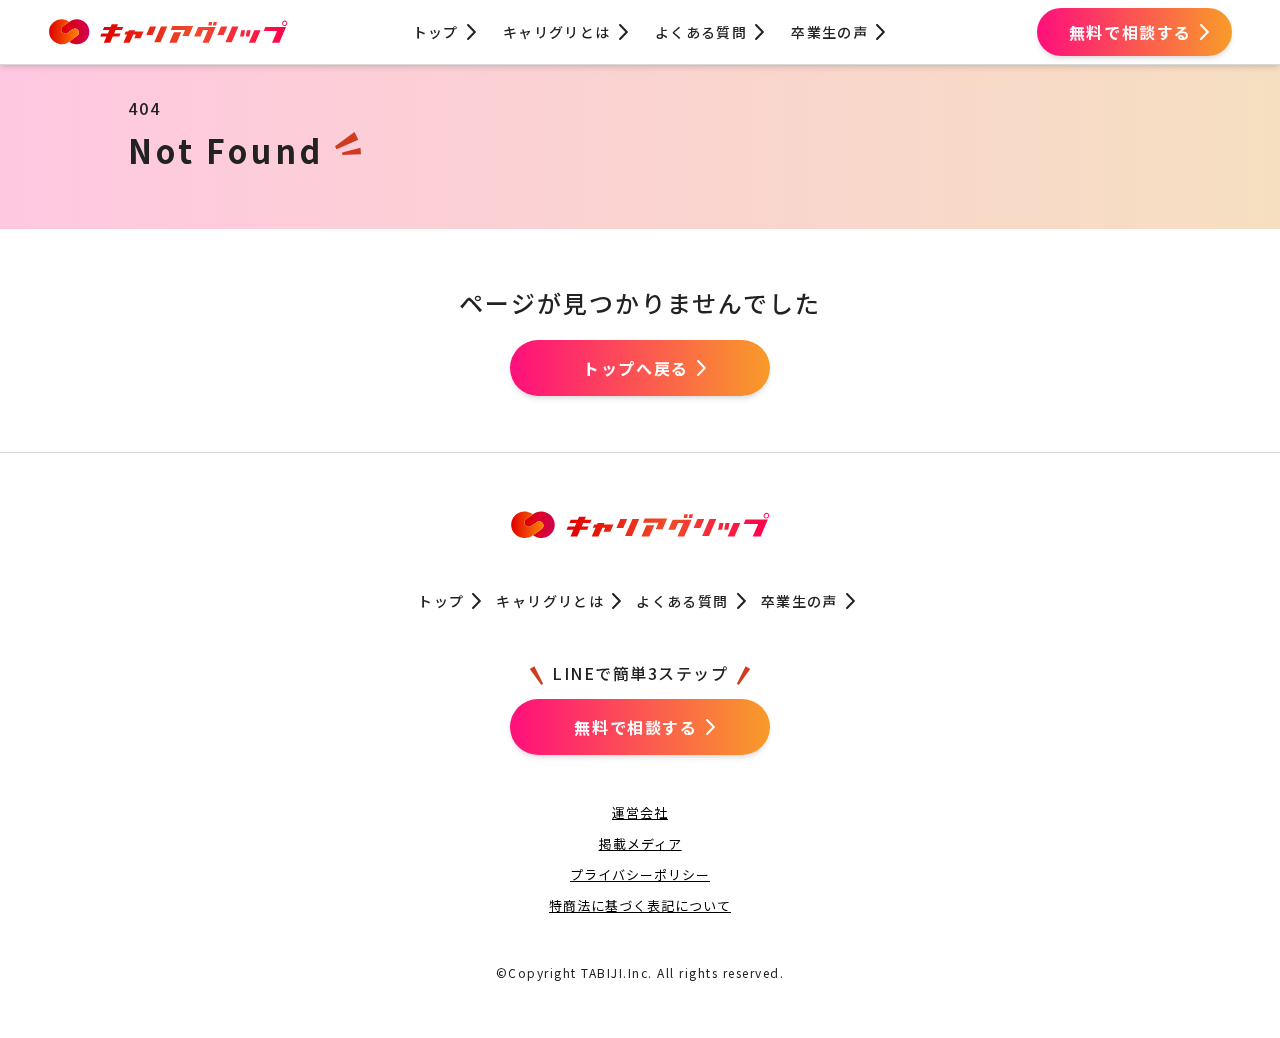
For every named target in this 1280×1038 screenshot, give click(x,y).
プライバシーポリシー (640, 874)
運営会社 (640, 812)
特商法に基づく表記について (640, 905)
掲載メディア (640, 843)
